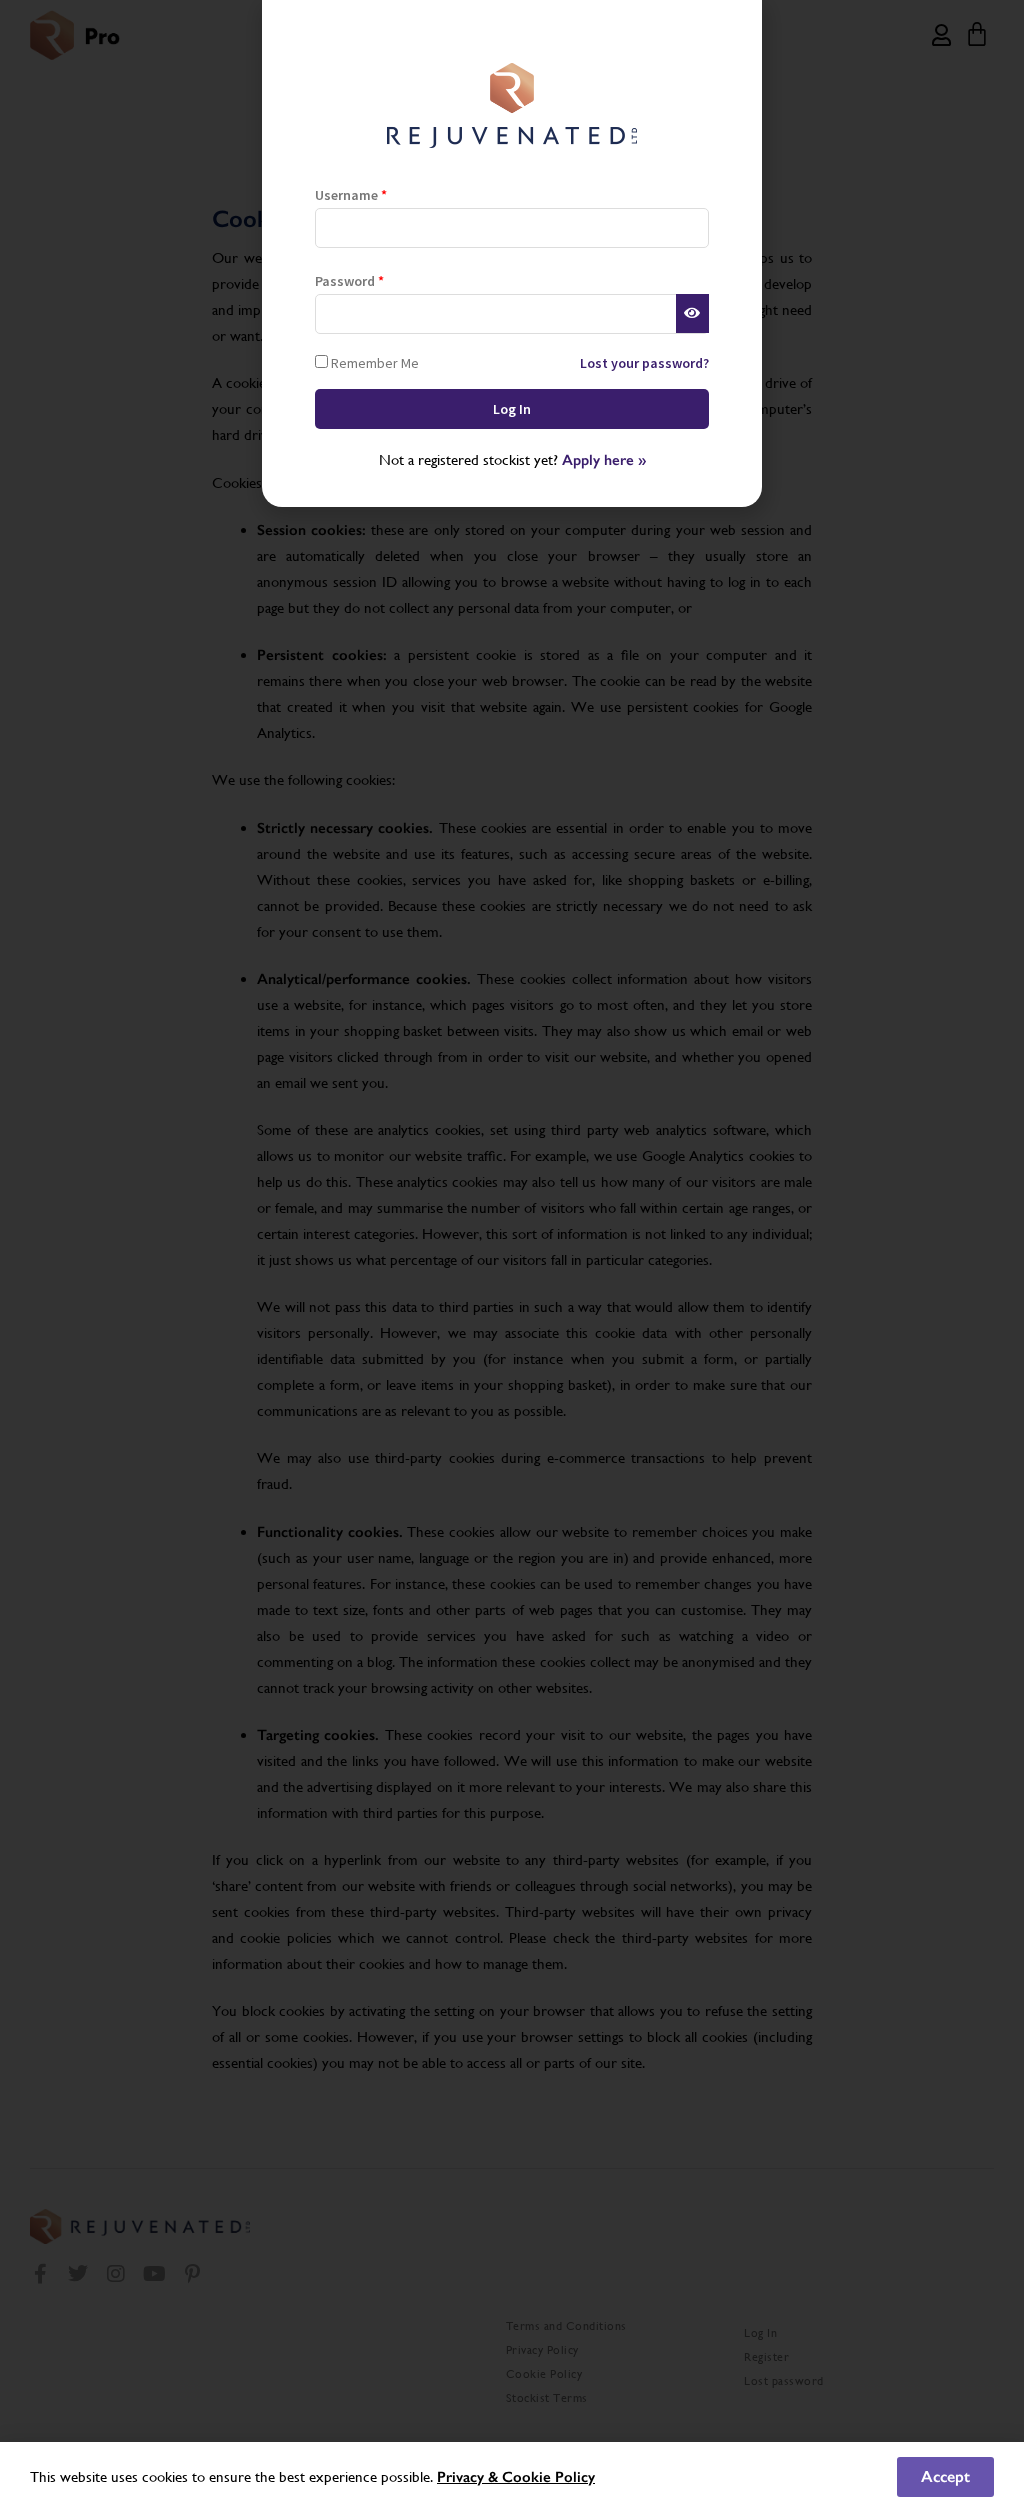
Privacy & (469, 2477)
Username (351, 195)
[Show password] (692, 314)
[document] (512, 1256)
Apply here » (604, 460)
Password (349, 281)
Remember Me (373, 362)
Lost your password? (644, 363)
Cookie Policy (548, 2477)
